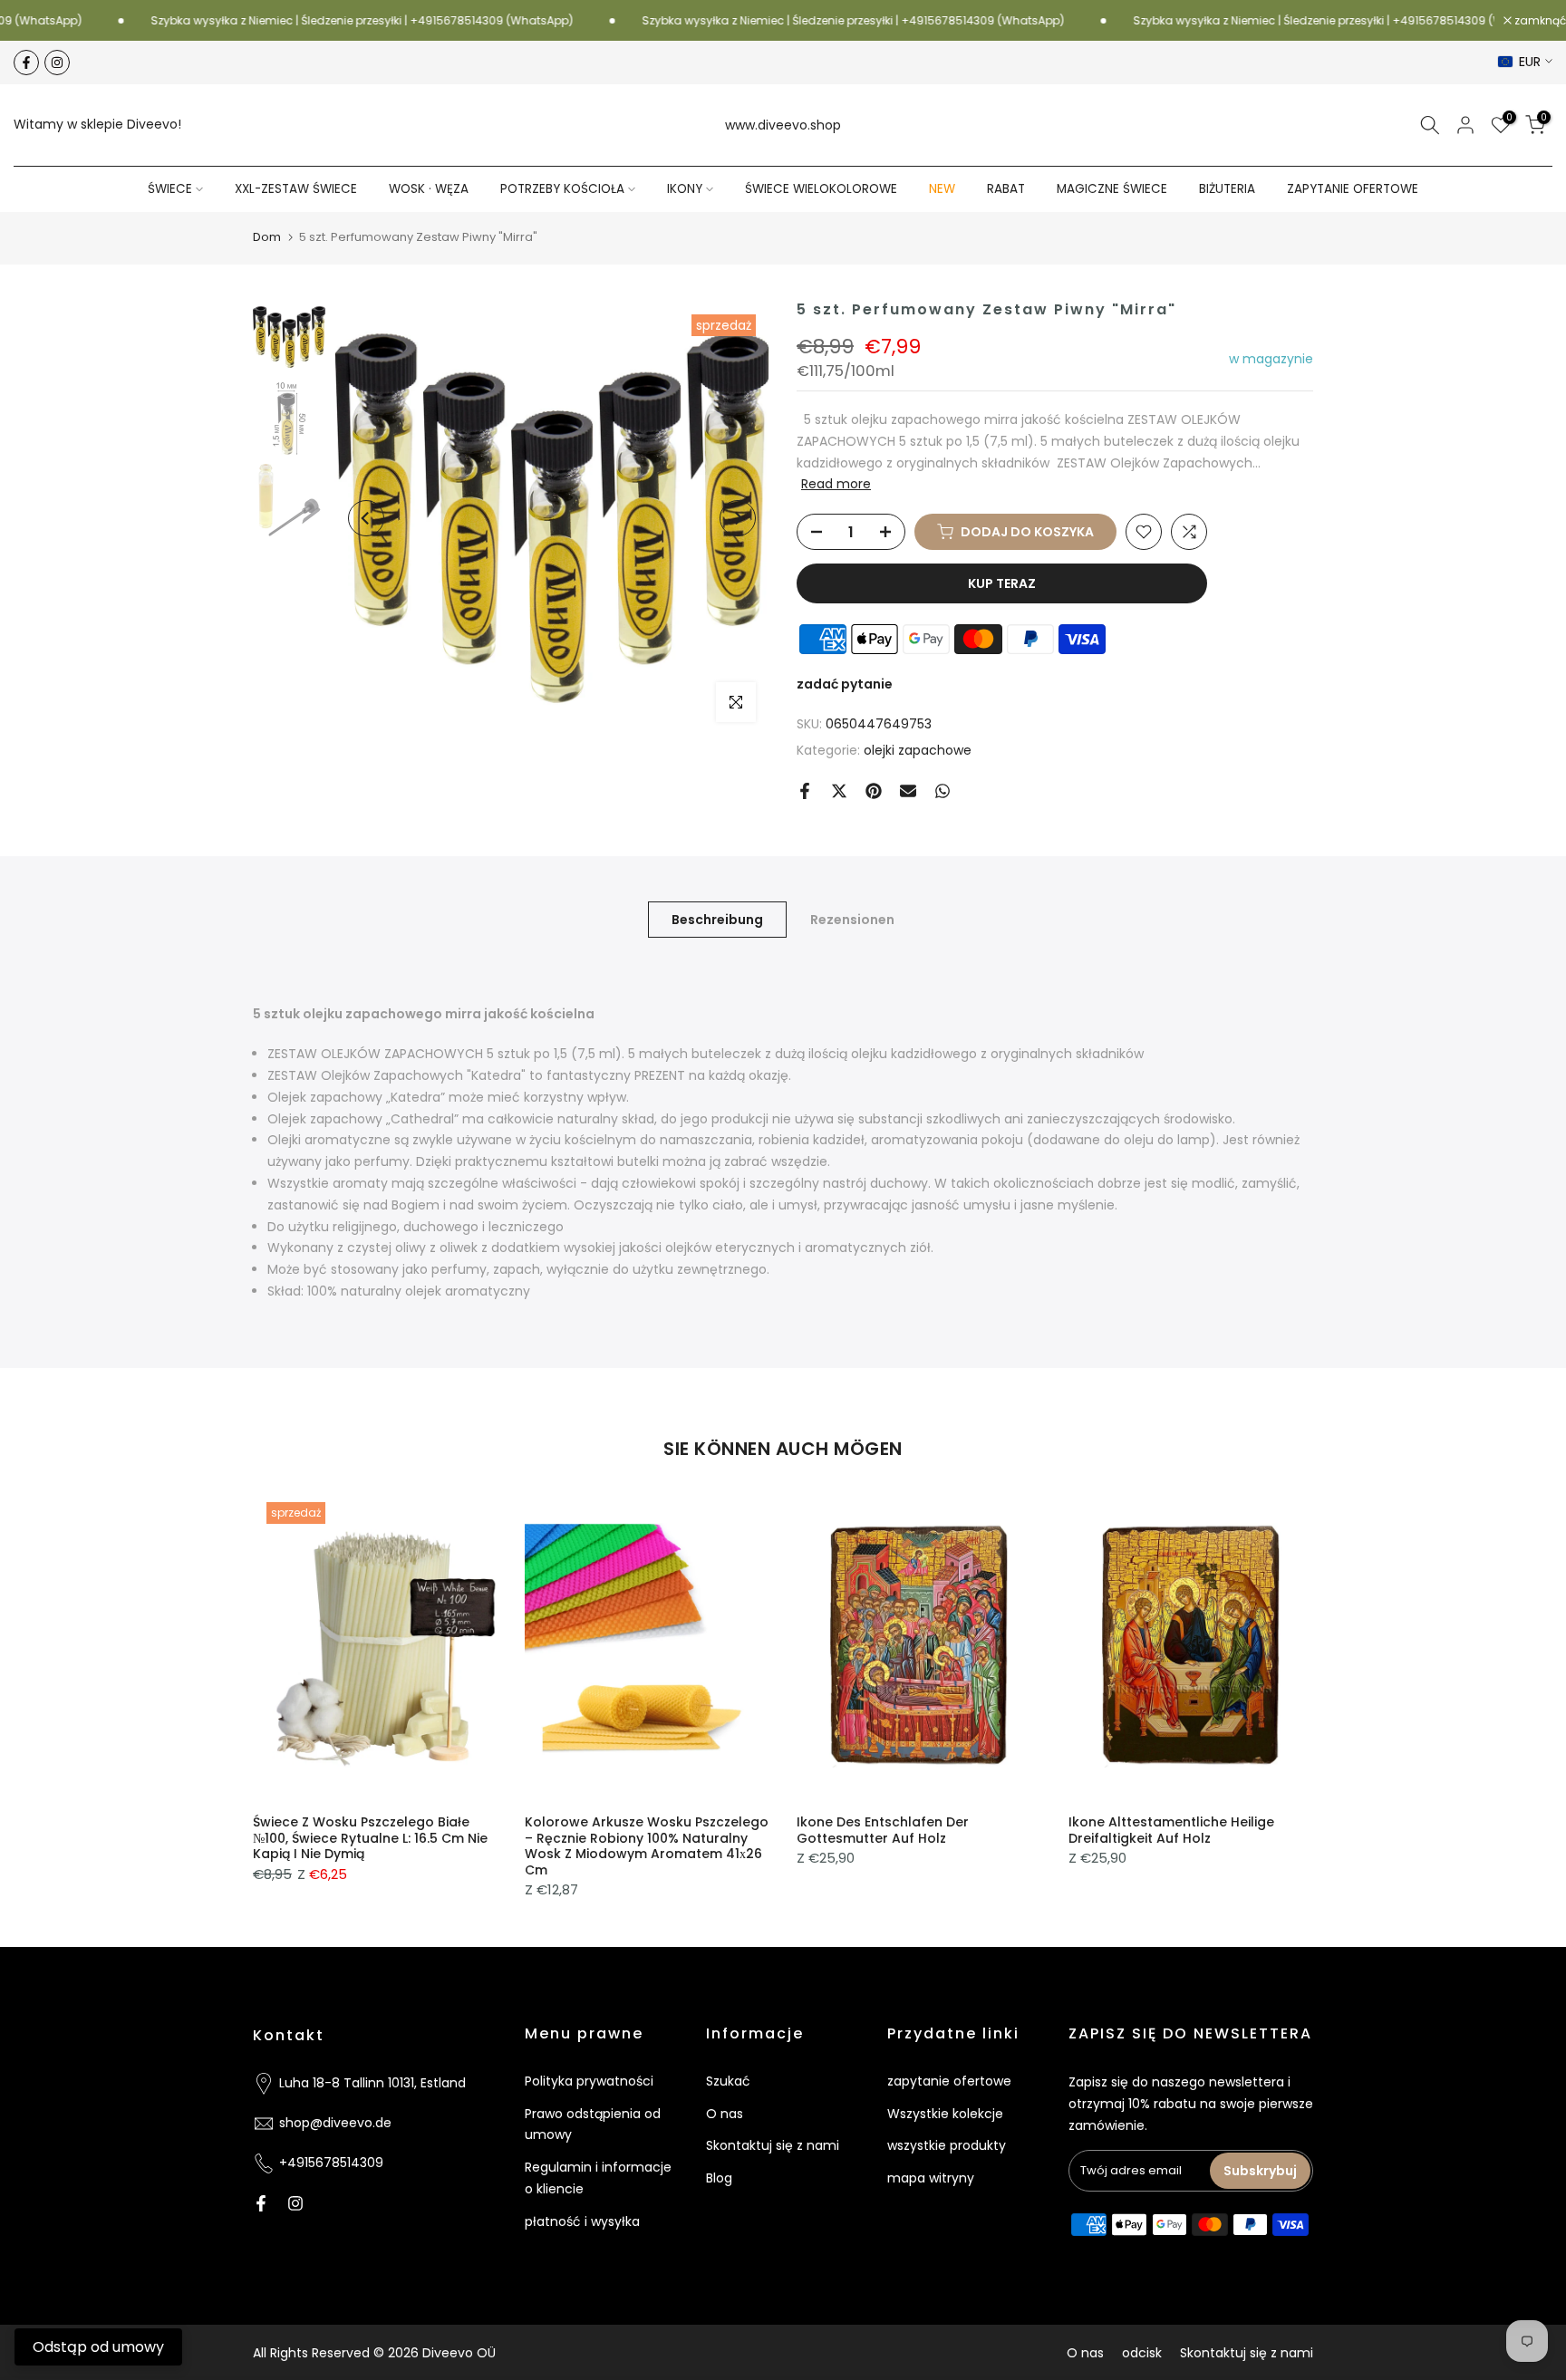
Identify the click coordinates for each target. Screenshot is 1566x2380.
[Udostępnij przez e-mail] (908, 791)
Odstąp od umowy (98, 2347)
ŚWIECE (170, 189)
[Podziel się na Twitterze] (839, 791)
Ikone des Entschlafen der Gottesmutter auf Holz (883, 1830)
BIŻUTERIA (1227, 189)
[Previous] (366, 518)
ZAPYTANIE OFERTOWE (1353, 189)
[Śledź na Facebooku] (26, 63)
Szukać (728, 2081)
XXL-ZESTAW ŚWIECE (296, 189)
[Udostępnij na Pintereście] (874, 791)
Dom (267, 237)
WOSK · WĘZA (429, 189)
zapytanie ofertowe (949, 2081)
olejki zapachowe (918, 750)
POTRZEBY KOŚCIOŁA (562, 189)
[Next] (738, 518)
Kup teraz (1002, 583)
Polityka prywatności (589, 2081)
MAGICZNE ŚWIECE (1112, 189)
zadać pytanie (845, 684)
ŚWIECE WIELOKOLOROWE (821, 189)
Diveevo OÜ (459, 2353)
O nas (725, 2114)
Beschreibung (717, 919)
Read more (836, 484)
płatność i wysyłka (582, 2221)
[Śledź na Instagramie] (57, 63)
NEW (942, 189)
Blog (719, 2178)
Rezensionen (852, 919)
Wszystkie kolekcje (945, 2114)
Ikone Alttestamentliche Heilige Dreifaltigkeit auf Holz (1171, 1830)
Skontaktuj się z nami (773, 2145)
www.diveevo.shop (783, 125)
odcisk (1142, 2353)
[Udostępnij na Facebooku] (805, 791)
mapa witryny (931, 2178)
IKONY (685, 189)
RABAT (1006, 189)
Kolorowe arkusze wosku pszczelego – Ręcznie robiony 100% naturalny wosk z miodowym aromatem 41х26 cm (647, 1846)
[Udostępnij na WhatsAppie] (942, 791)
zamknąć (1539, 21)
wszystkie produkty (947, 2145)
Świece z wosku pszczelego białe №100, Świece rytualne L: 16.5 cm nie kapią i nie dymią (370, 1838)
